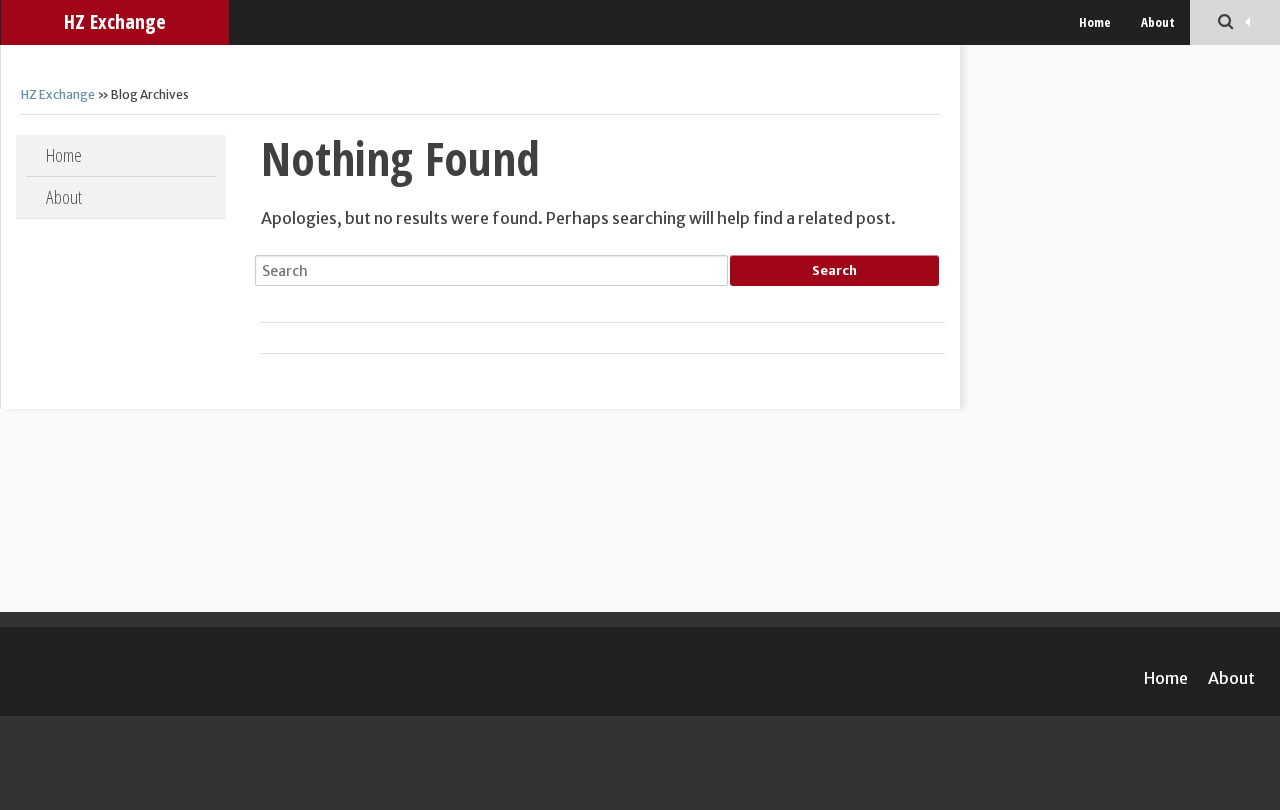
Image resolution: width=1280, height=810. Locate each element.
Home (1095, 22)
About (1158, 22)
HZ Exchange (115, 21)
